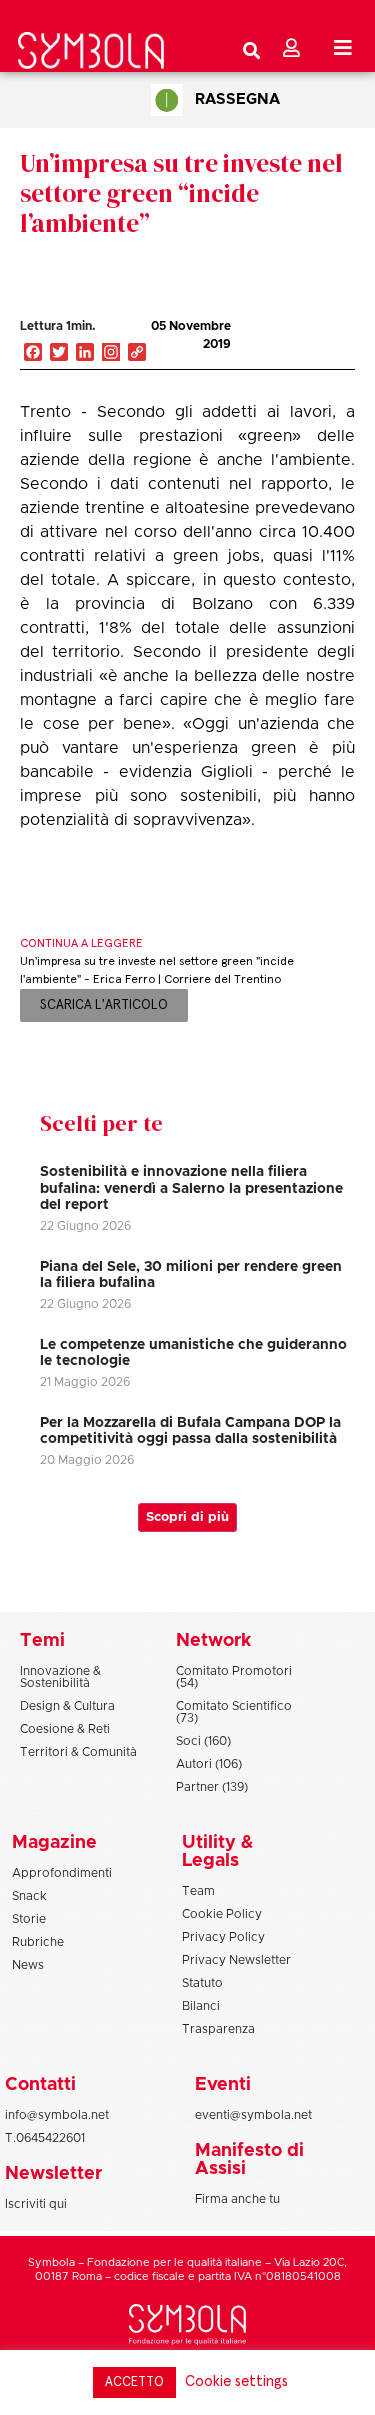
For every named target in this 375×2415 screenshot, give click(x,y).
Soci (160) (203, 1741)
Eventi (223, 2085)
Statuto (202, 1983)
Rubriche (38, 1942)
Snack (29, 1896)
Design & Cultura (67, 1706)
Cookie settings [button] (236, 2381)
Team (198, 1891)
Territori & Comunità (78, 1752)
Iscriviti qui (36, 2204)
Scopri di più (187, 1517)
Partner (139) (212, 1787)
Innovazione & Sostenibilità (60, 1677)
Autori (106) (209, 1764)
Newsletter (53, 2174)
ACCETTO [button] (134, 2382)
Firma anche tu (237, 2199)
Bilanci (201, 2006)
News (28, 1965)
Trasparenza (218, 2029)
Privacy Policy (223, 1937)
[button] (284, 347)
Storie (29, 1919)
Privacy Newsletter (236, 1960)
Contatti (40, 2085)
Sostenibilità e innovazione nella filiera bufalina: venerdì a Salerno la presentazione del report (191, 1189)
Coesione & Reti (65, 1729)
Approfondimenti (62, 1873)
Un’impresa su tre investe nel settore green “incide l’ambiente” (181, 193)
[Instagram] (111, 354)
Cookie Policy (222, 1914)
